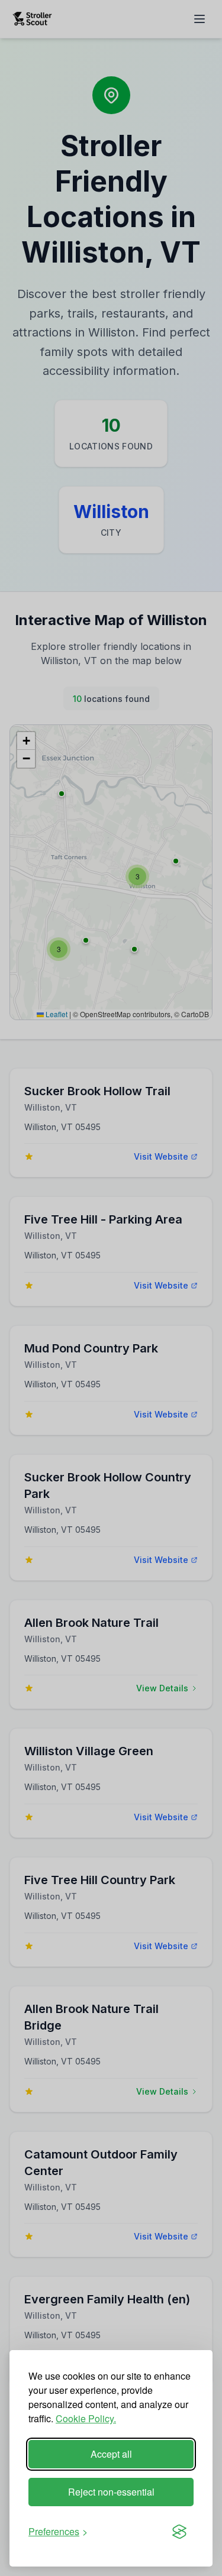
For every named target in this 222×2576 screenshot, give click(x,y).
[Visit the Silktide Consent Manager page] (179, 2532)
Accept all (111, 2454)
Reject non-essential (111, 2492)
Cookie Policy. (86, 2418)
